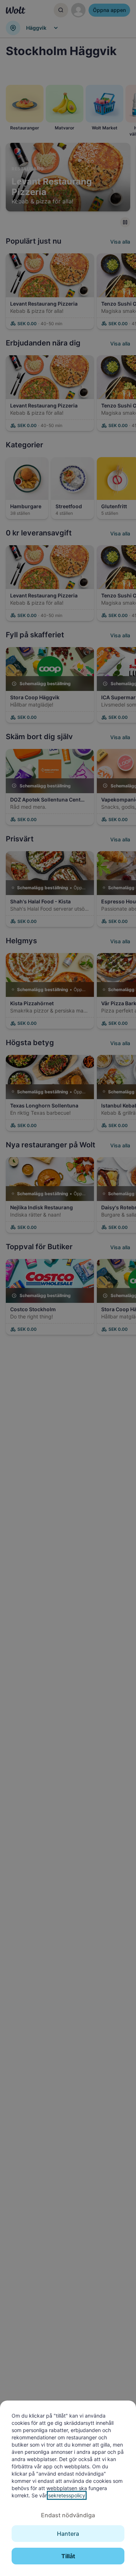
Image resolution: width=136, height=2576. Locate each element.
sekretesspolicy (67, 2495)
